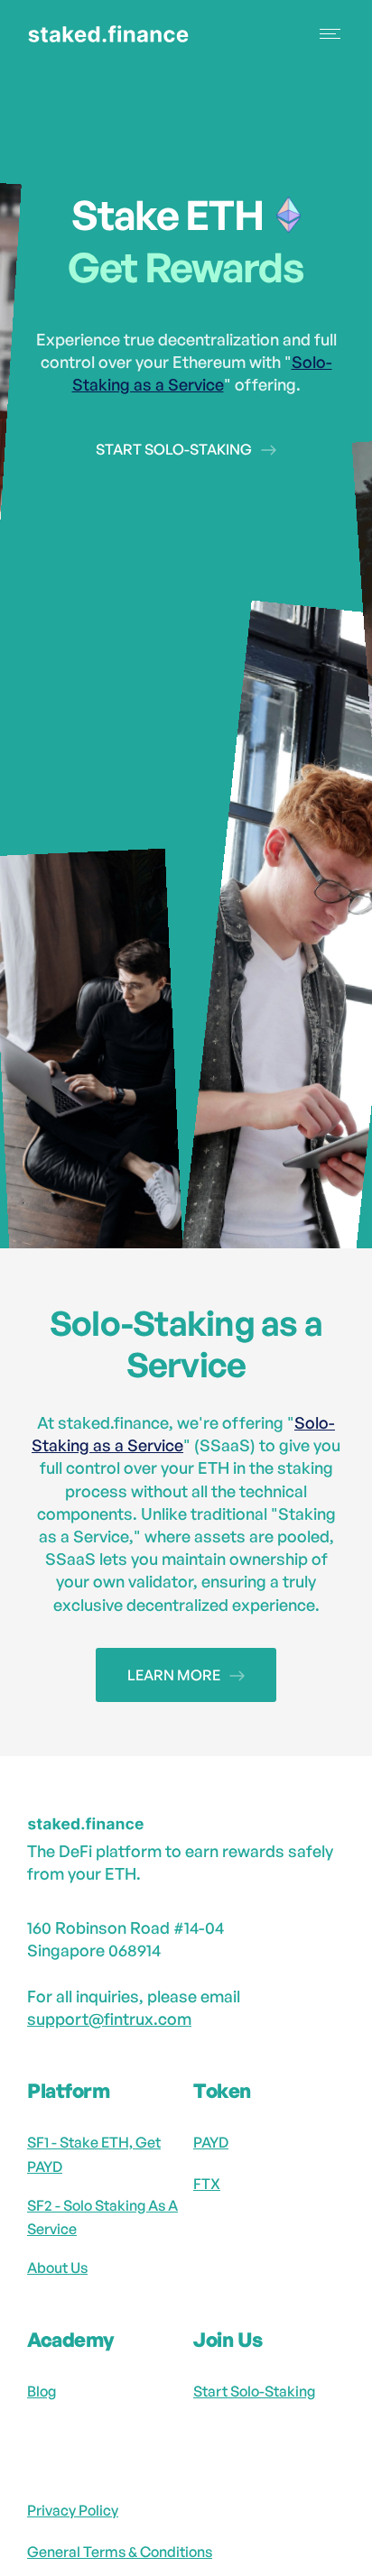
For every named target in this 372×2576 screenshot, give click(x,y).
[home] (124, 34)
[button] (332, 34)
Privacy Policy (73, 2510)
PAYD (211, 2142)
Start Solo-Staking (254, 2391)
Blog (42, 2391)
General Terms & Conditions (120, 2552)
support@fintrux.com (109, 2019)
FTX (207, 2184)
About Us (57, 2268)
